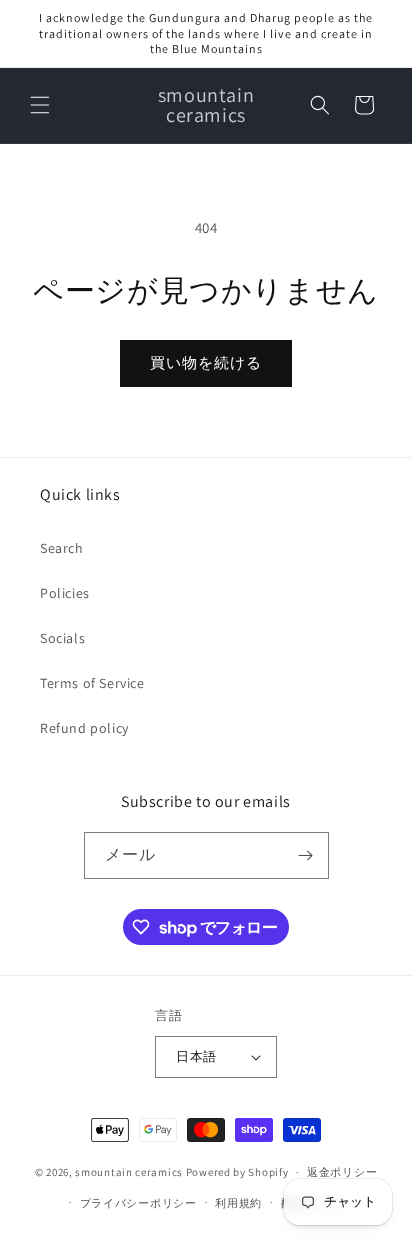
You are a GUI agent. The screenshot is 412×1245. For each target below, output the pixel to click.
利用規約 (238, 1203)
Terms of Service (92, 683)
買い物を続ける (206, 362)
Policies (65, 593)
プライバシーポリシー (138, 1203)
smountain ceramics (130, 1172)
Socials (62, 638)
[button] (40, 105)
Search (62, 548)
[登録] (306, 855)
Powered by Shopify (237, 1172)
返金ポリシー (342, 1172)
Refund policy (84, 728)
